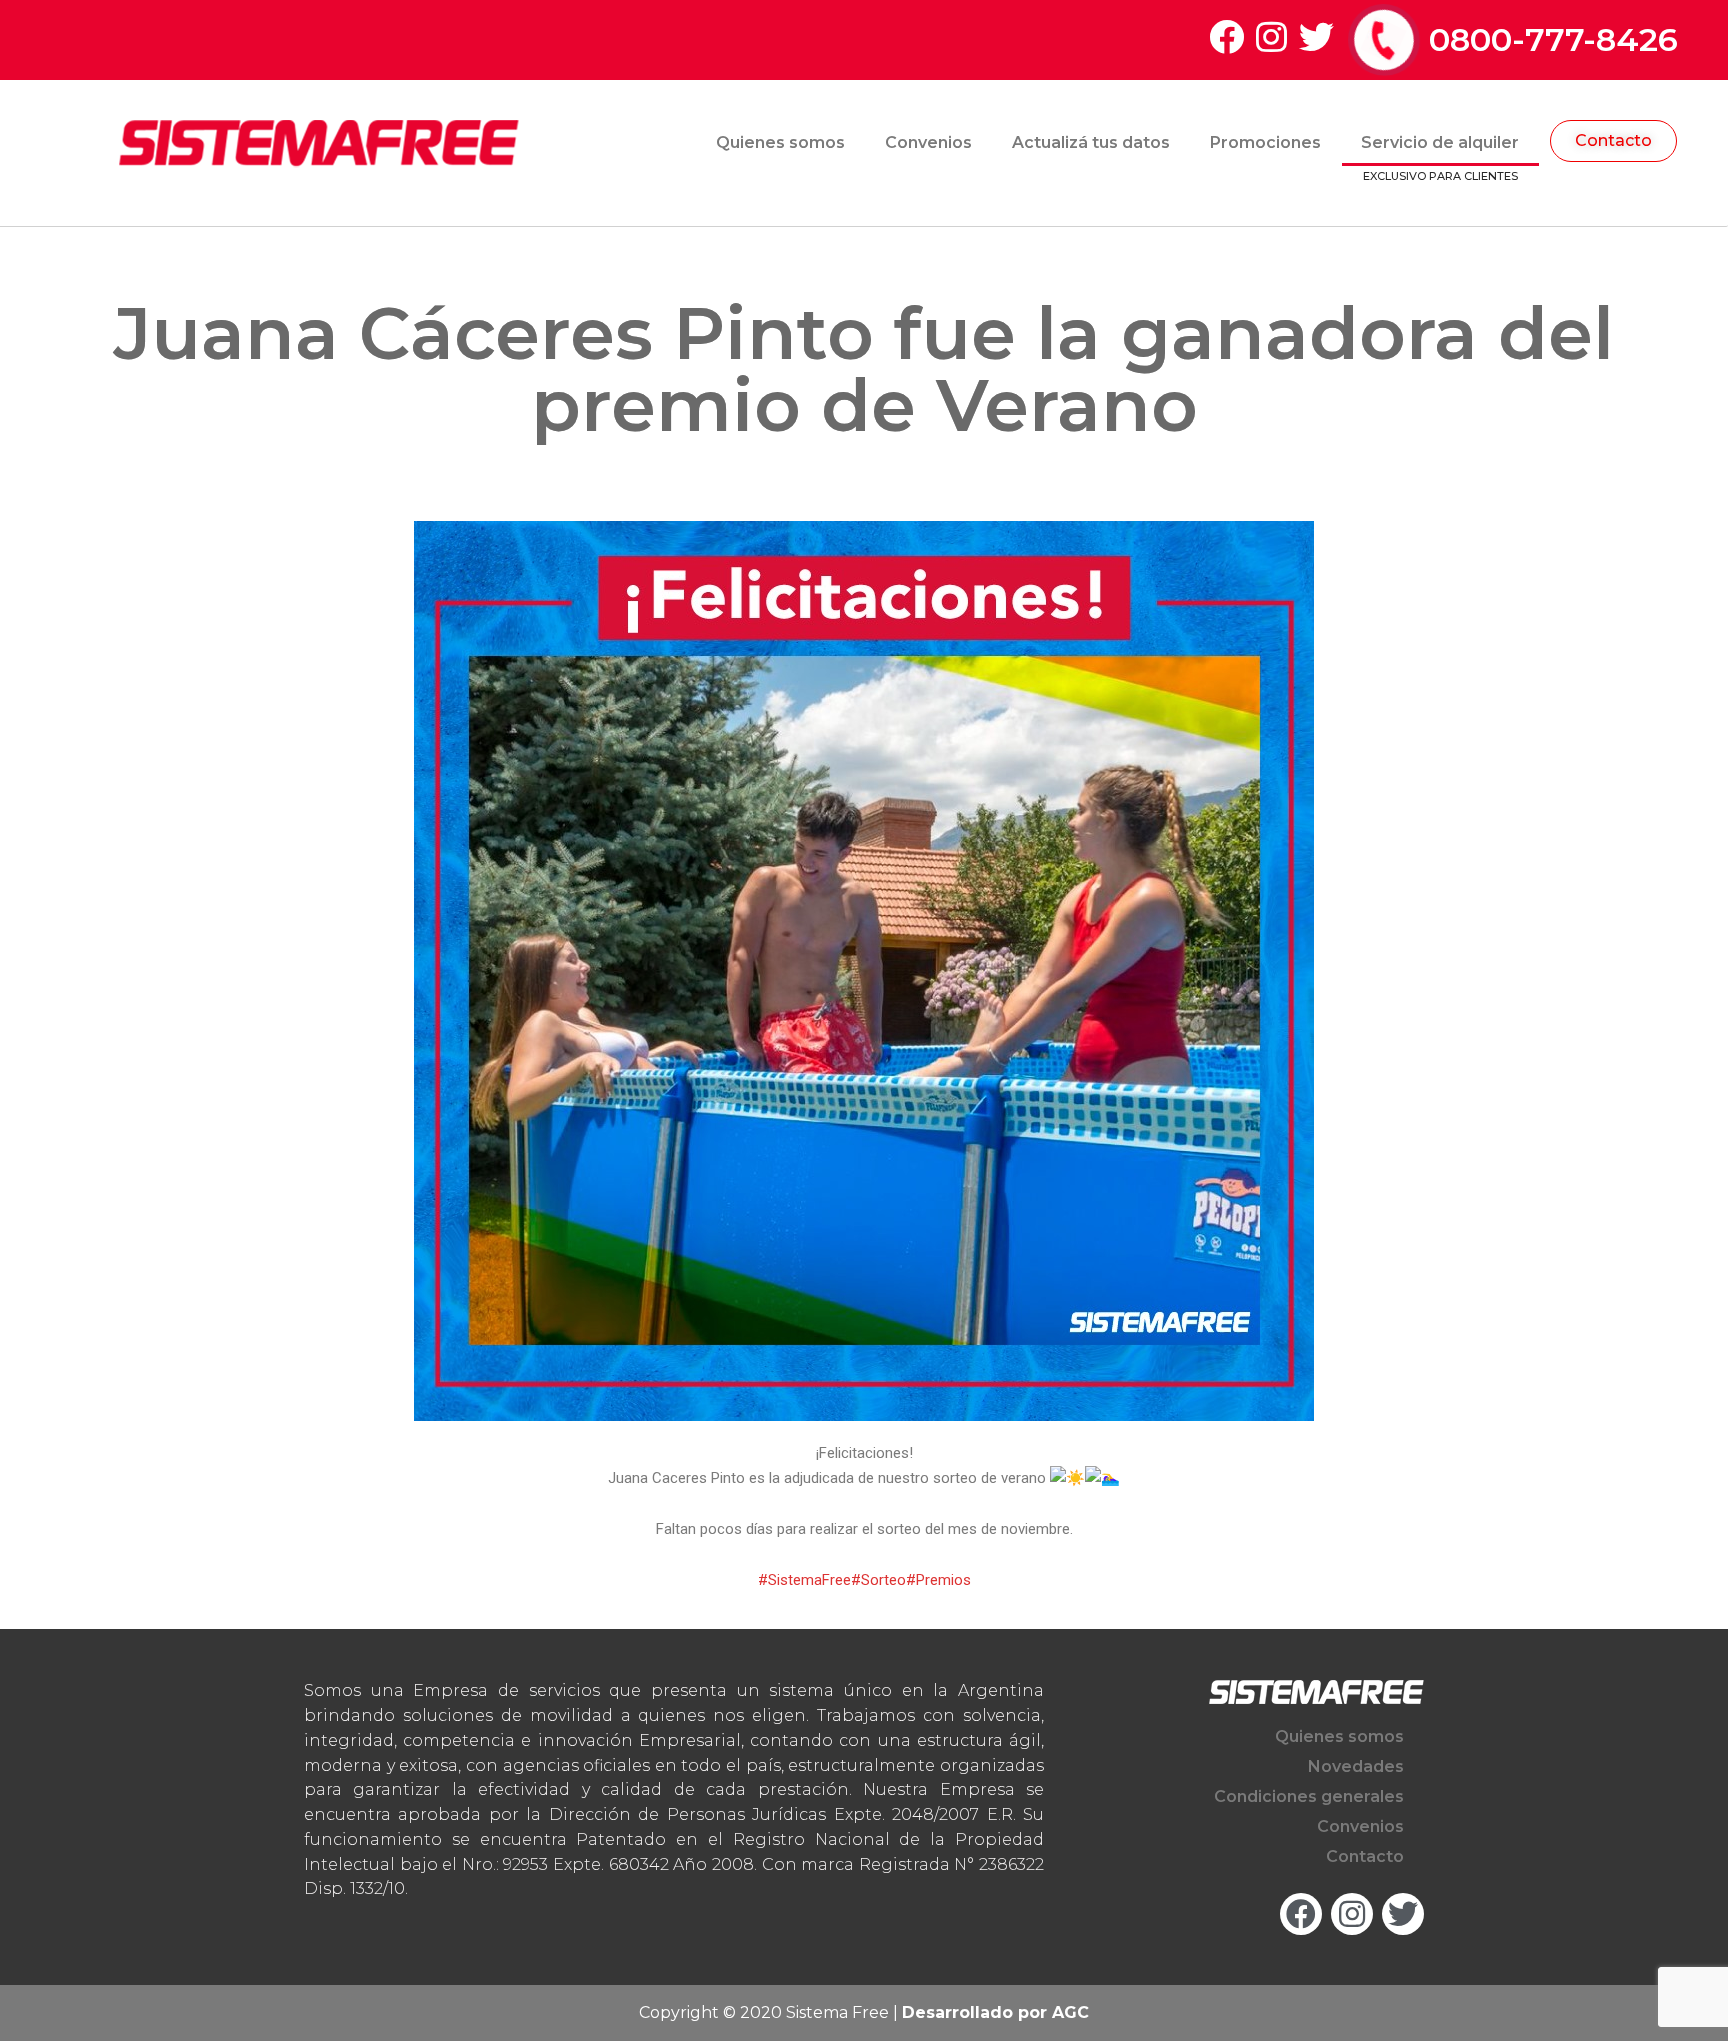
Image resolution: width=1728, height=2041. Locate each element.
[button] (1613, 141)
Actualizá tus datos (1091, 142)
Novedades (1356, 1766)
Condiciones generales (1309, 1796)
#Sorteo (878, 1580)
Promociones (1265, 142)
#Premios (938, 1580)
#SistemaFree (804, 1580)
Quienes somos (780, 142)
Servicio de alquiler (1440, 142)
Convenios (928, 142)
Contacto (1365, 1856)
